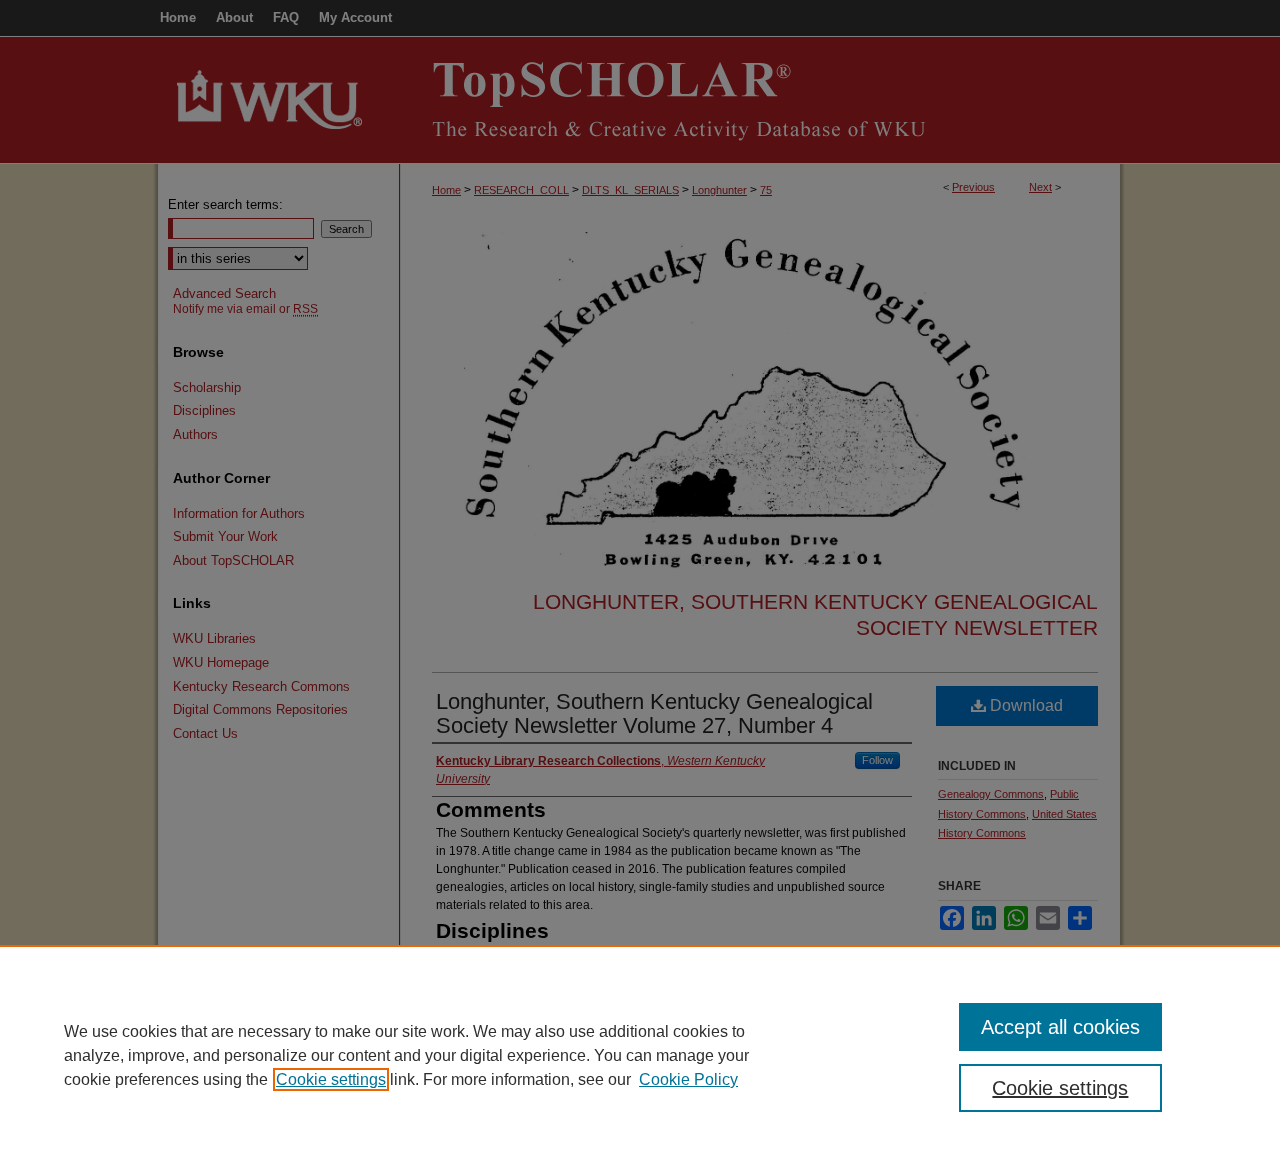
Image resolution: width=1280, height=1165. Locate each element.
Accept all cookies (1060, 1027)
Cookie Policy (688, 1079)
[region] (640, 1055)
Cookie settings (331, 1079)
